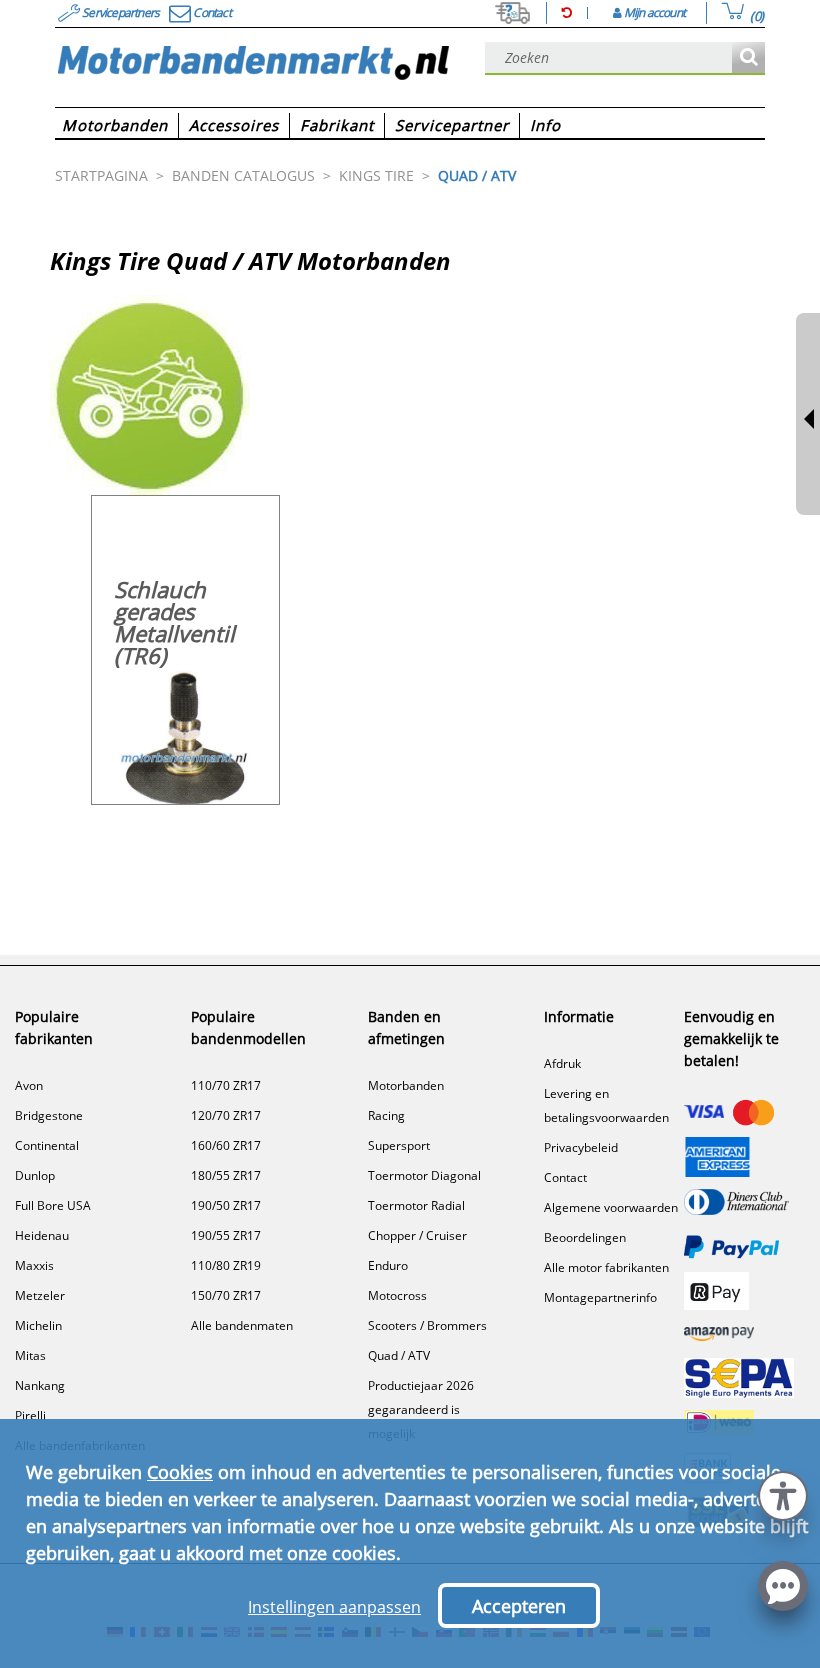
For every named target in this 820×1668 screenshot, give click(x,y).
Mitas (30, 1355)
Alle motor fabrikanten (606, 1267)
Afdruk (562, 1063)
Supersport (399, 1145)
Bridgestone (49, 1115)
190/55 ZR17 (226, 1235)
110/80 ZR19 (226, 1265)
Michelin (38, 1325)
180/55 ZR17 (226, 1175)
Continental (47, 1145)
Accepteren (519, 1606)
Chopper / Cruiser (417, 1235)
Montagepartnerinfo (600, 1297)
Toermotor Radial (416, 1205)
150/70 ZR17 (226, 1295)
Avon (29, 1085)
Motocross (397, 1295)
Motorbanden (406, 1085)
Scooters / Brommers (427, 1325)
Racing (386, 1115)
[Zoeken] (748, 58)
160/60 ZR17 (226, 1145)
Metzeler (40, 1295)
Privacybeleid (581, 1147)
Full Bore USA (53, 1205)
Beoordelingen (585, 1237)
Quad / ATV (399, 1355)
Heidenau (42, 1235)
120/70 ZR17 (226, 1115)
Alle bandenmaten (242, 1325)
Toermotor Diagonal (424, 1175)
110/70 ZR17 (226, 1085)
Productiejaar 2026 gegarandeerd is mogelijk (421, 1409)
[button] (783, 1493)
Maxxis (34, 1265)
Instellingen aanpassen (334, 1607)
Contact (565, 1177)
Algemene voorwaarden (611, 1207)
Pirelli (30, 1415)
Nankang (40, 1385)
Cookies (180, 1472)
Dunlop (35, 1175)
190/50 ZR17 (226, 1205)
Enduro (388, 1265)
